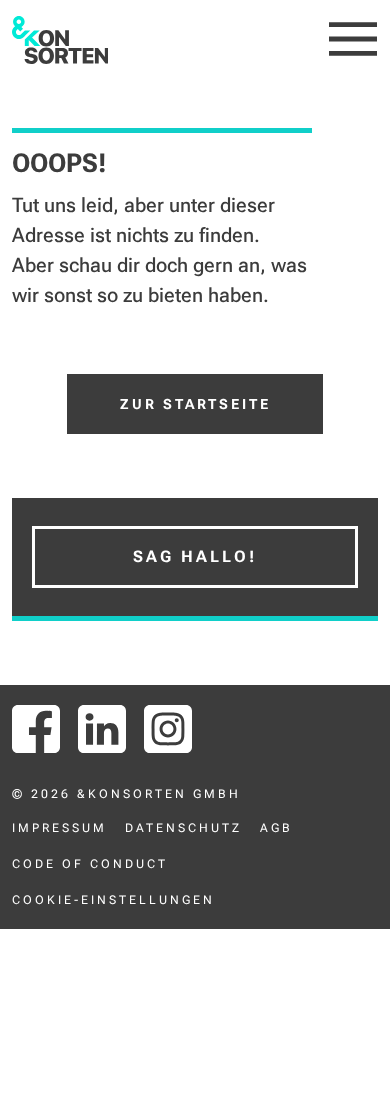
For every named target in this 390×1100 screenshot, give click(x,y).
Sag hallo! (195, 556)
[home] (60, 40)
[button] (354, 40)
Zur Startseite (195, 404)
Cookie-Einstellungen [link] (113, 900)
